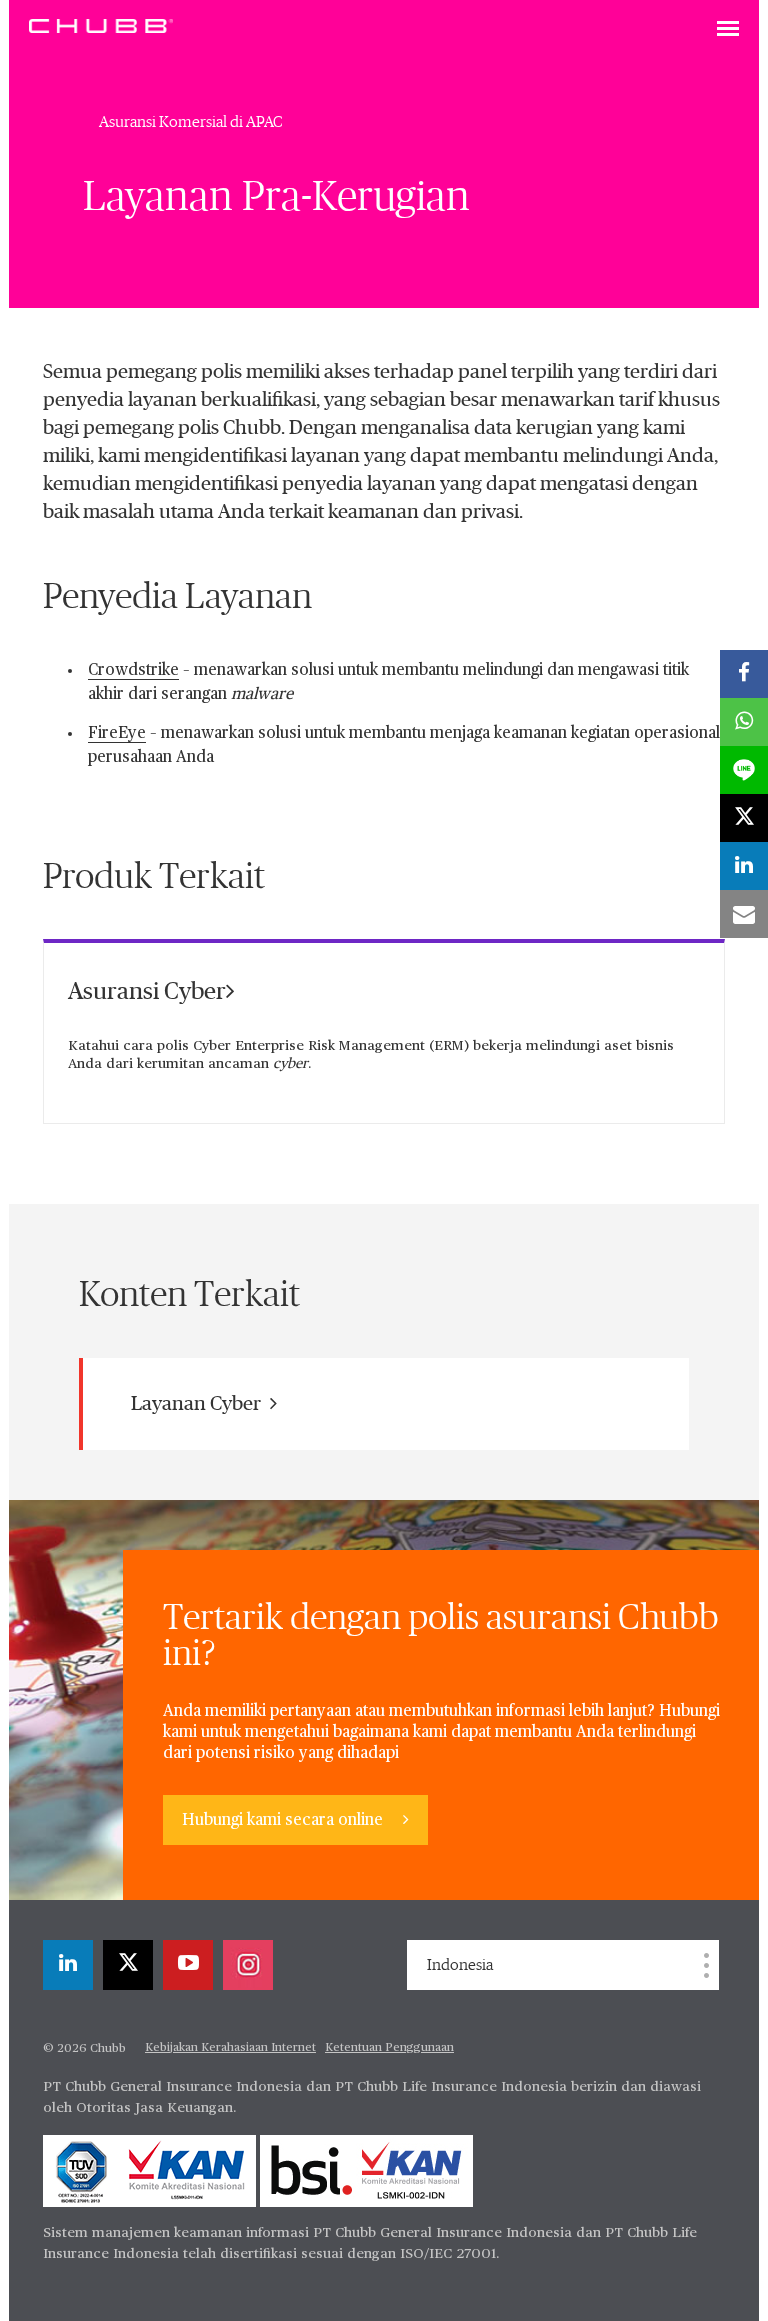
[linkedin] (68, 1965)
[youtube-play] (188, 1965)
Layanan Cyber (198, 1404)
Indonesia (460, 1965)
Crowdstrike (133, 671)
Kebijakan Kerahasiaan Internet (230, 2048)
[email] (744, 914)
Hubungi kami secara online (284, 1821)
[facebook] (744, 674)
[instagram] (248, 1965)
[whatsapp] (744, 722)
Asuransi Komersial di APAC (191, 122)
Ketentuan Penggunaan (389, 2048)
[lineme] (744, 770)
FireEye (117, 734)
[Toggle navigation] (728, 30)
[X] (128, 1965)
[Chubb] (101, 25)
